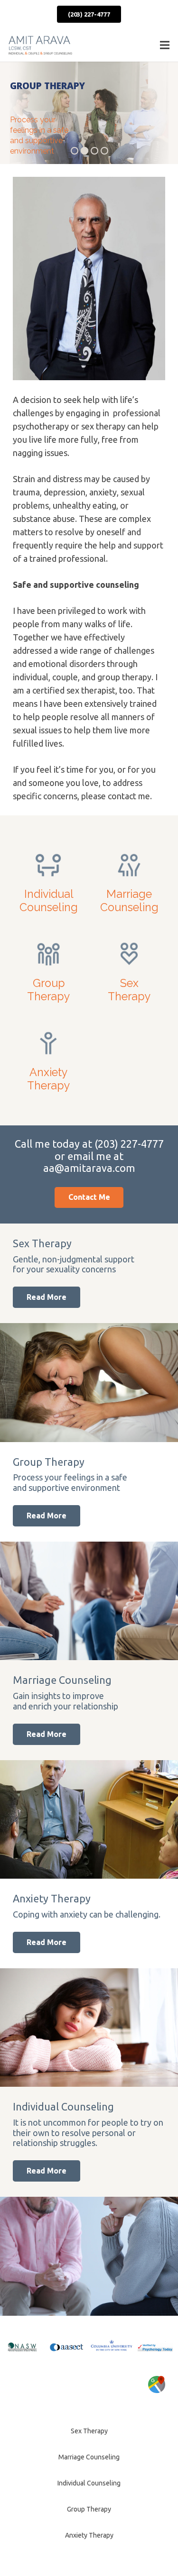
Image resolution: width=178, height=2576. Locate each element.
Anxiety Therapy (89, 2535)
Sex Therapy (89, 2431)
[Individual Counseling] (49, 881)
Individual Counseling (89, 2483)
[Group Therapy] (49, 970)
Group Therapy (89, 2509)
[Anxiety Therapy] (49, 1060)
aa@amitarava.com (89, 1168)
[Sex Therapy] (130, 970)
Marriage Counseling (89, 2457)
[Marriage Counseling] (130, 881)
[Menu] (165, 45)
